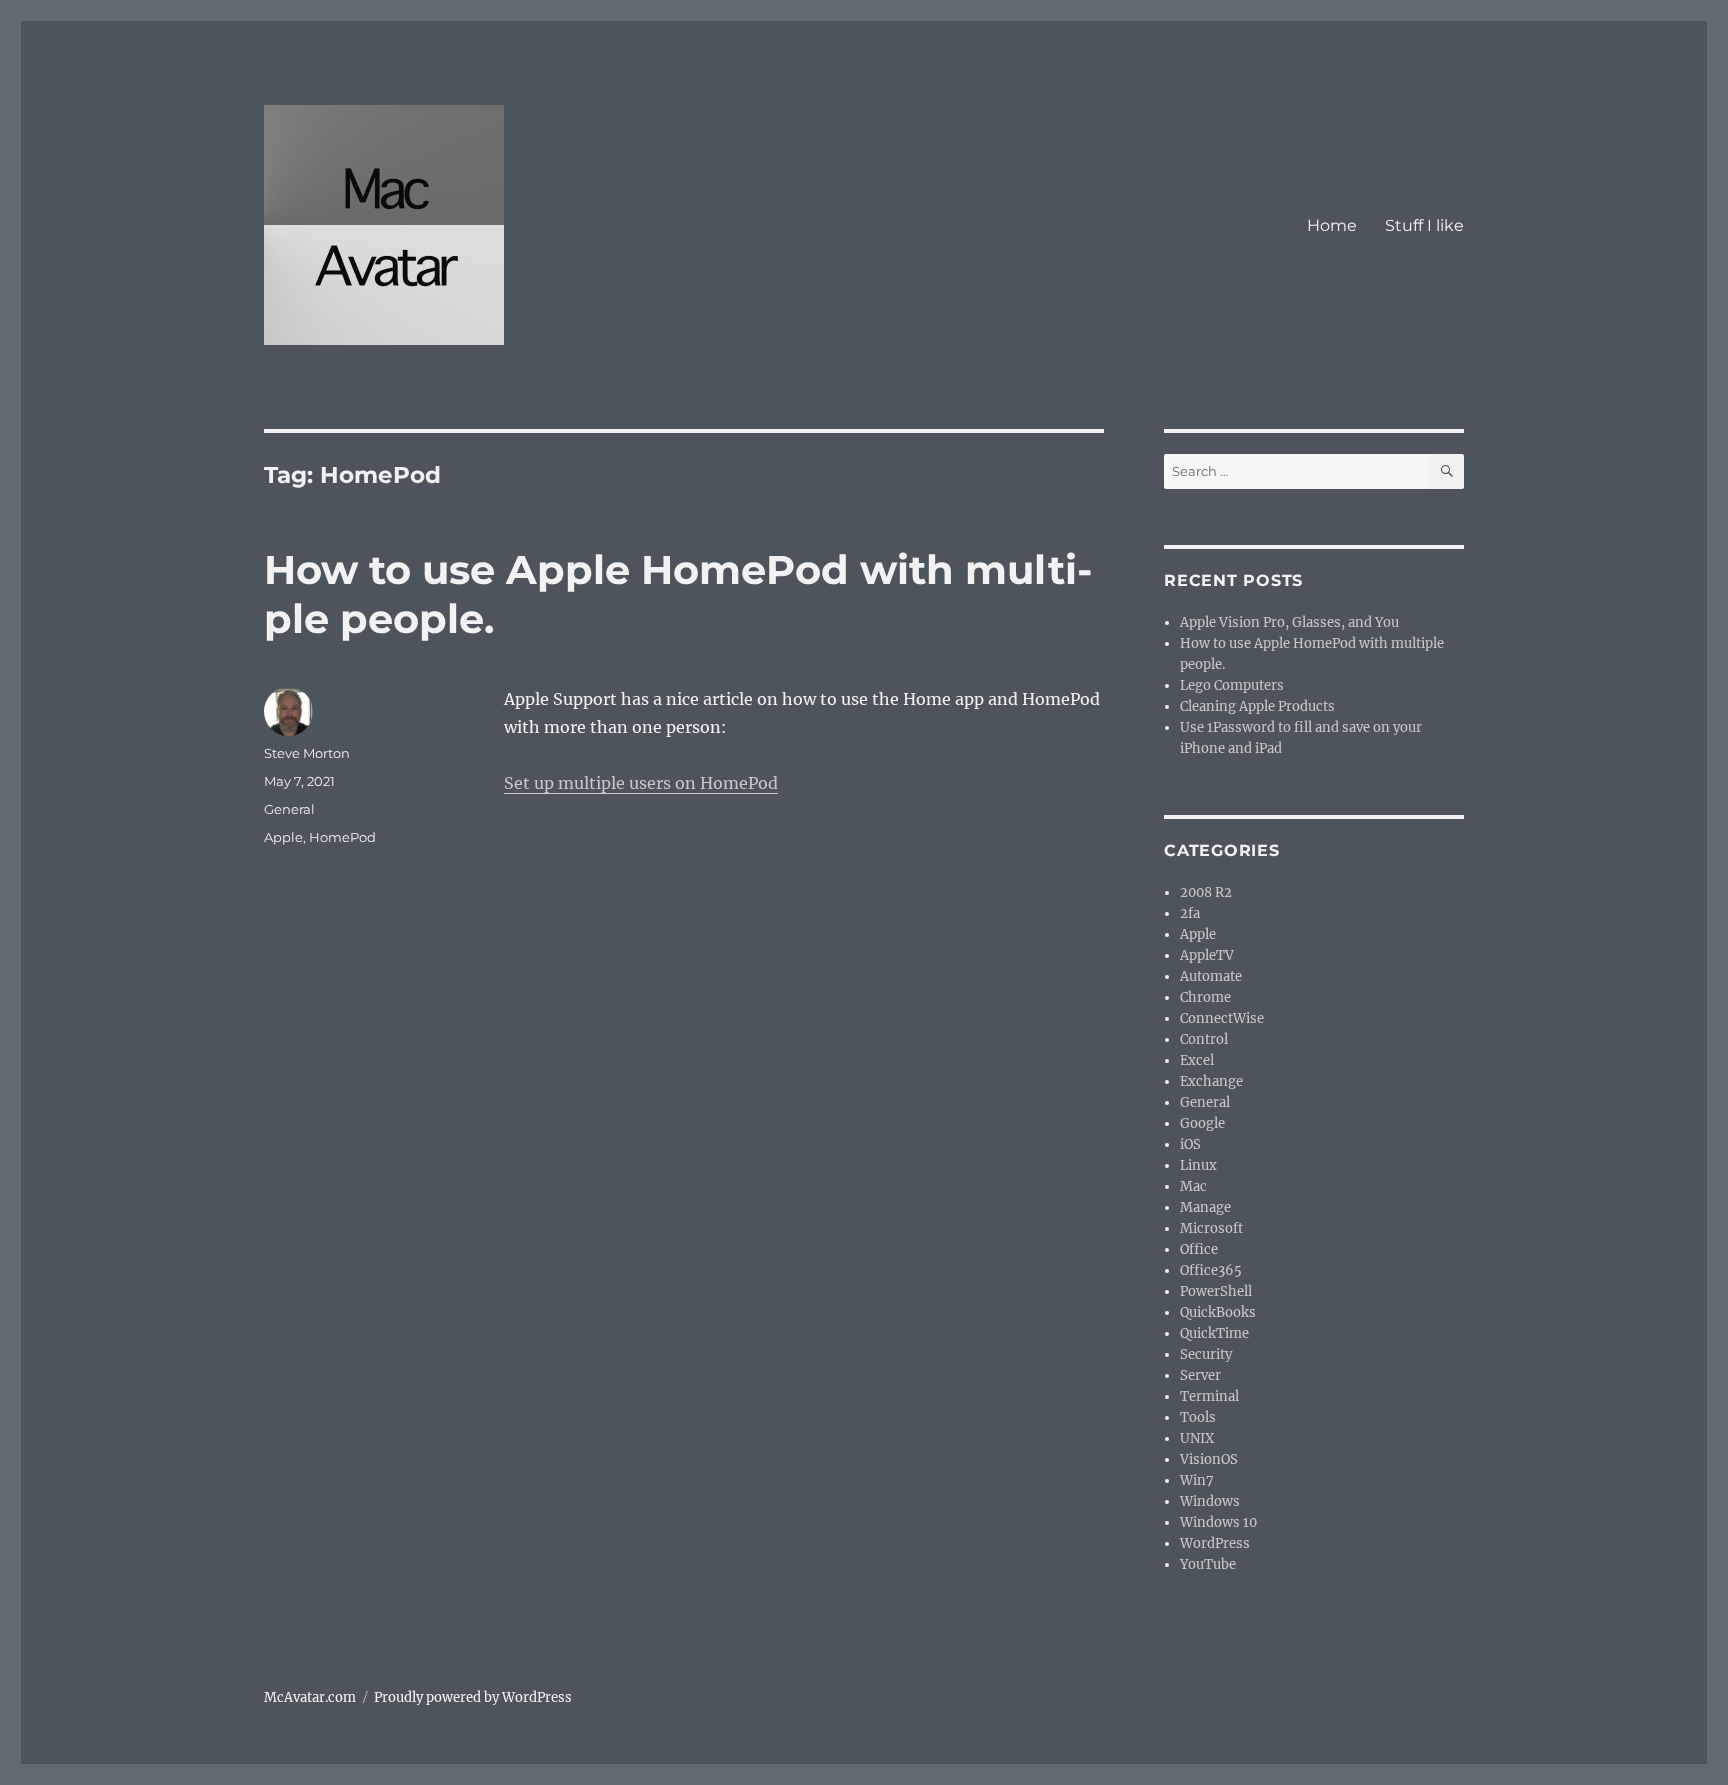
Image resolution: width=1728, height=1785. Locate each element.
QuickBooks (1218, 1312)
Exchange (1211, 1081)
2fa (1190, 913)
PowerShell (1216, 1291)
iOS (1190, 1144)
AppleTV (1207, 955)
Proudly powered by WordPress (473, 1697)
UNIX (1197, 1438)
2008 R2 (1206, 892)
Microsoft (1211, 1228)
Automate (1211, 976)
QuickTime (1214, 1333)
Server (1200, 1375)
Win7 (1197, 1480)
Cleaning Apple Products (1257, 706)
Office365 (1211, 1270)
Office (1199, 1249)
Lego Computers (1232, 685)
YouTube (1208, 1564)
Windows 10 (1218, 1522)
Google (1202, 1123)
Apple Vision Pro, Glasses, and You (1289, 622)
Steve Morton (307, 753)
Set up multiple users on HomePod (641, 783)
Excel (1197, 1060)
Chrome (1205, 997)
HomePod (342, 837)
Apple (283, 837)
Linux (1198, 1165)
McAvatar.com (310, 1697)
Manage (1205, 1207)
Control (1204, 1039)
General (289, 809)
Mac (1193, 1186)
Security (1206, 1354)
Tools (1198, 1417)
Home (1332, 225)
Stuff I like (1424, 225)
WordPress (1215, 1543)
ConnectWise (1222, 1018)
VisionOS (1209, 1459)
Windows (1210, 1501)
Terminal (1209, 1396)
